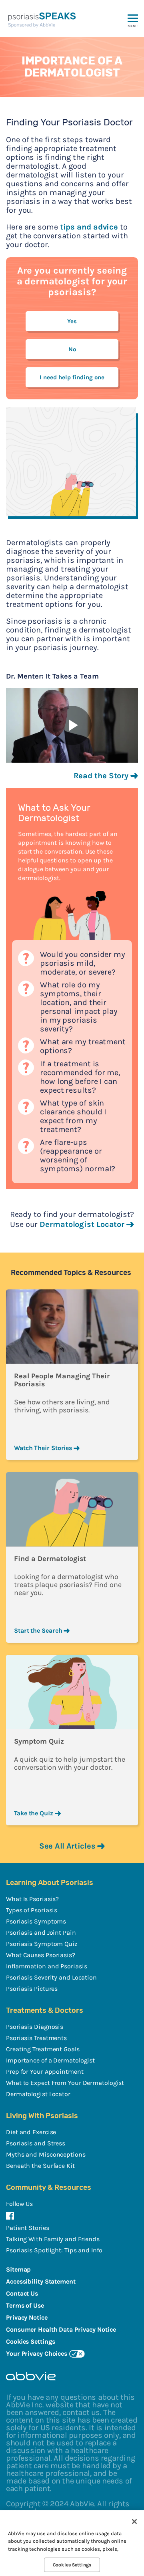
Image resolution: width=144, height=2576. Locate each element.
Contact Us (22, 2293)
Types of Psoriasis (32, 1910)
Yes (72, 321)
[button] (133, 31)
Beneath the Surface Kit (40, 2166)
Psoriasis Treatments (36, 2038)
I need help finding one (72, 377)
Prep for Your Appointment (45, 2071)
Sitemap (18, 2269)
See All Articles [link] (67, 1846)
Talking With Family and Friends (53, 2239)
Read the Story (102, 776)
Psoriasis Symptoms (36, 1921)
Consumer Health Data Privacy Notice (61, 2329)
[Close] (134, 2522)
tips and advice (89, 227)
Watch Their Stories (44, 1448)
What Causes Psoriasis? (41, 1955)
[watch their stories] (72, 1327)
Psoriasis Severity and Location (51, 1977)
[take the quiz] (72, 1692)
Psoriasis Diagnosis (35, 2027)
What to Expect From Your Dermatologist (65, 2083)
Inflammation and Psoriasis (46, 1966)
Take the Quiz (34, 1813)
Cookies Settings (72, 2565)
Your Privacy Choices (37, 2353)
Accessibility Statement (41, 2281)
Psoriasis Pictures (32, 1989)
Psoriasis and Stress (36, 2143)
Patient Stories (28, 2228)
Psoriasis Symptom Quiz (42, 1944)
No (72, 349)
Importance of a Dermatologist (50, 2060)
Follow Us (19, 2204)
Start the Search (39, 1630)
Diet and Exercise (31, 2132)
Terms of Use (25, 2305)
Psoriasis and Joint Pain (41, 1933)
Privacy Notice (27, 2317)
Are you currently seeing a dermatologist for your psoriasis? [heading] (72, 281)
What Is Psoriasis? (32, 1899)
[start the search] (72, 1509)
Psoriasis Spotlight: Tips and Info (54, 2250)
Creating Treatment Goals (43, 2049)
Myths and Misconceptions (46, 2154)
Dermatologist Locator (83, 1224)
